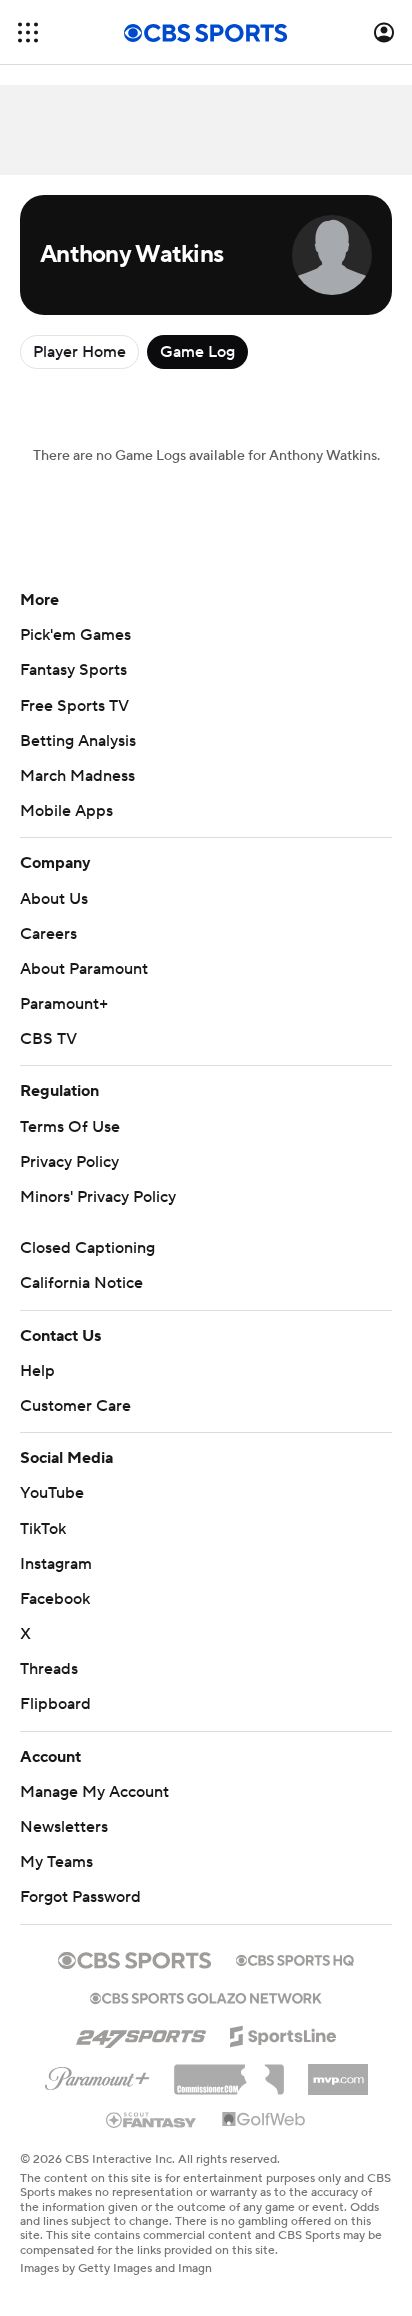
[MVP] (338, 2072)
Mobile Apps (66, 811)
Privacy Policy (69, 1162)
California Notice (81, 1283)
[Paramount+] (97, 2075)
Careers (48, 934)
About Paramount (84, 969)
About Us (54, 899)
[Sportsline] (283, 2033)
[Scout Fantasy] (152, 2119)
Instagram (56, 1564)
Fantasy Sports (73, 670)
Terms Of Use (70, 1127)
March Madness (77, 776)
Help (37, 1371)
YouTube (52, 1493)
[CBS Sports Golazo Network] (206, 1996)
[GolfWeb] (264, 2120)
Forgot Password (80, 1897)
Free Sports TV (74, 706)
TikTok (43, 1529)
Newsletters (64, 1827)
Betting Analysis (78, 741)
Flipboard (55, 1704)
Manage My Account (94, 1792)
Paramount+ (64, 1004)
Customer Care (75, 1406)
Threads (49, 1669)
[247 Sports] (141, 2033)
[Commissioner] (229, 2072)
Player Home (79, 352)
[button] (28, 32)
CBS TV (48, 1039)
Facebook (55, 1599)
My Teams (56, 1862)
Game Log (197, 352)
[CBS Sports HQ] (295, 1958)
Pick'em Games (75, 635)
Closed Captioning (87, 1248)
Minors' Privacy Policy (98, 1197)
